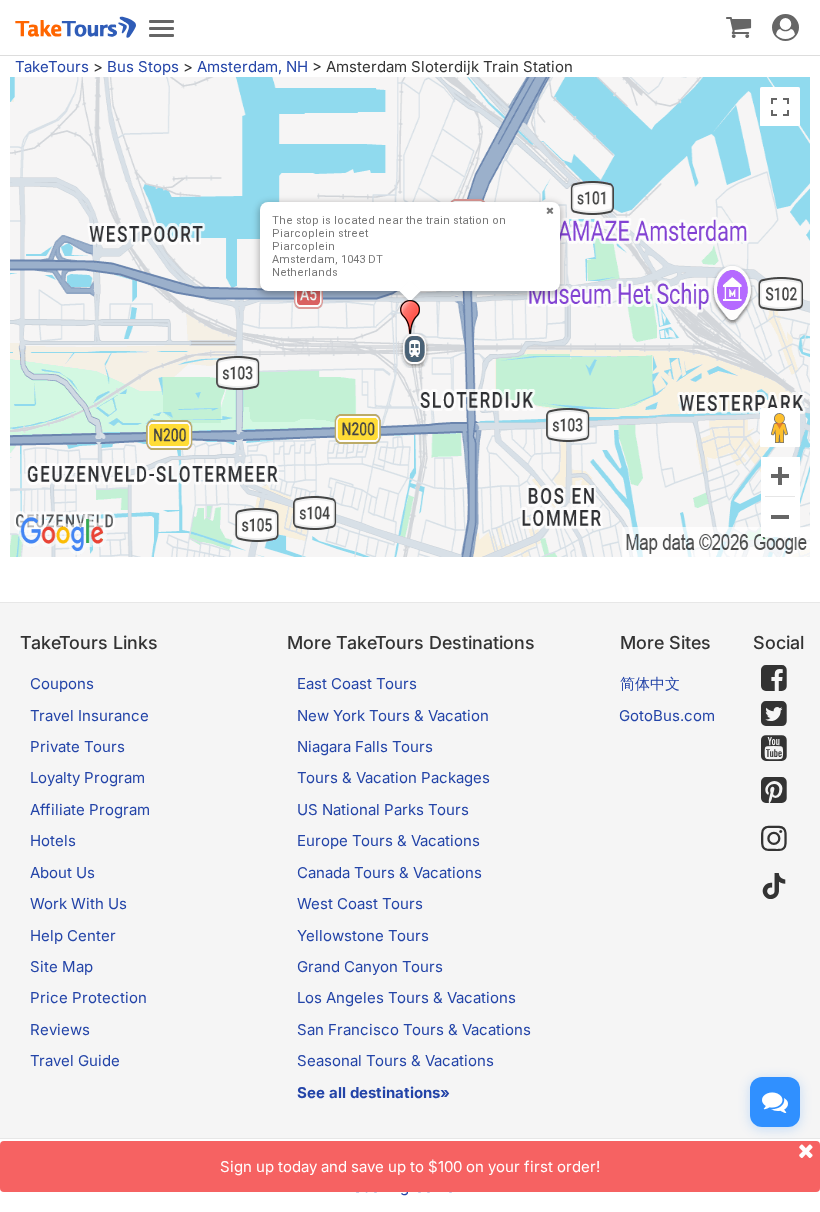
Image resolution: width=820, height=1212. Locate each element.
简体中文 (650, 683)
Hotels (53, 840)
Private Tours (77, 746)
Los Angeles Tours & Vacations (406, 997)
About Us (62, 872)
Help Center (73, 935)
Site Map (61, 966)
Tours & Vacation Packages (393, 777)
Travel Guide (75, 1060)
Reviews (60, 1029)
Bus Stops (143, 66)
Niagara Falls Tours (365, 746)
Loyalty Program (87, 777)
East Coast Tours (357, 683)
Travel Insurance (89, 715)
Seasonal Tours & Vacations (395, 1060)
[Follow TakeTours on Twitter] (774, 714)
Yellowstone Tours (363, 935)
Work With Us (78, 903)
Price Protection (88, 997)
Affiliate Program (90, 809)
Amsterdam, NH (252, 66)
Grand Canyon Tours (370, 966)
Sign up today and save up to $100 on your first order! (410, 1166)
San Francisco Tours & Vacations (414, 1029)
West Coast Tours (360, 903)
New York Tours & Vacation (393, 715)
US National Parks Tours (383, 809)
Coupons (62, 683)
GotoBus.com (667, 715)
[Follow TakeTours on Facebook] (774, 678)
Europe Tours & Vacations (388, 840)
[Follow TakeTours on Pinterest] (774, 790)
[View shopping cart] (738, 26)
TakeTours (52, 66)
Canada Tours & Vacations (389, 872)
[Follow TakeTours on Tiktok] (774, 886)
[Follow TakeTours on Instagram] (774, 838)
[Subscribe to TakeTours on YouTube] (774, 749)
